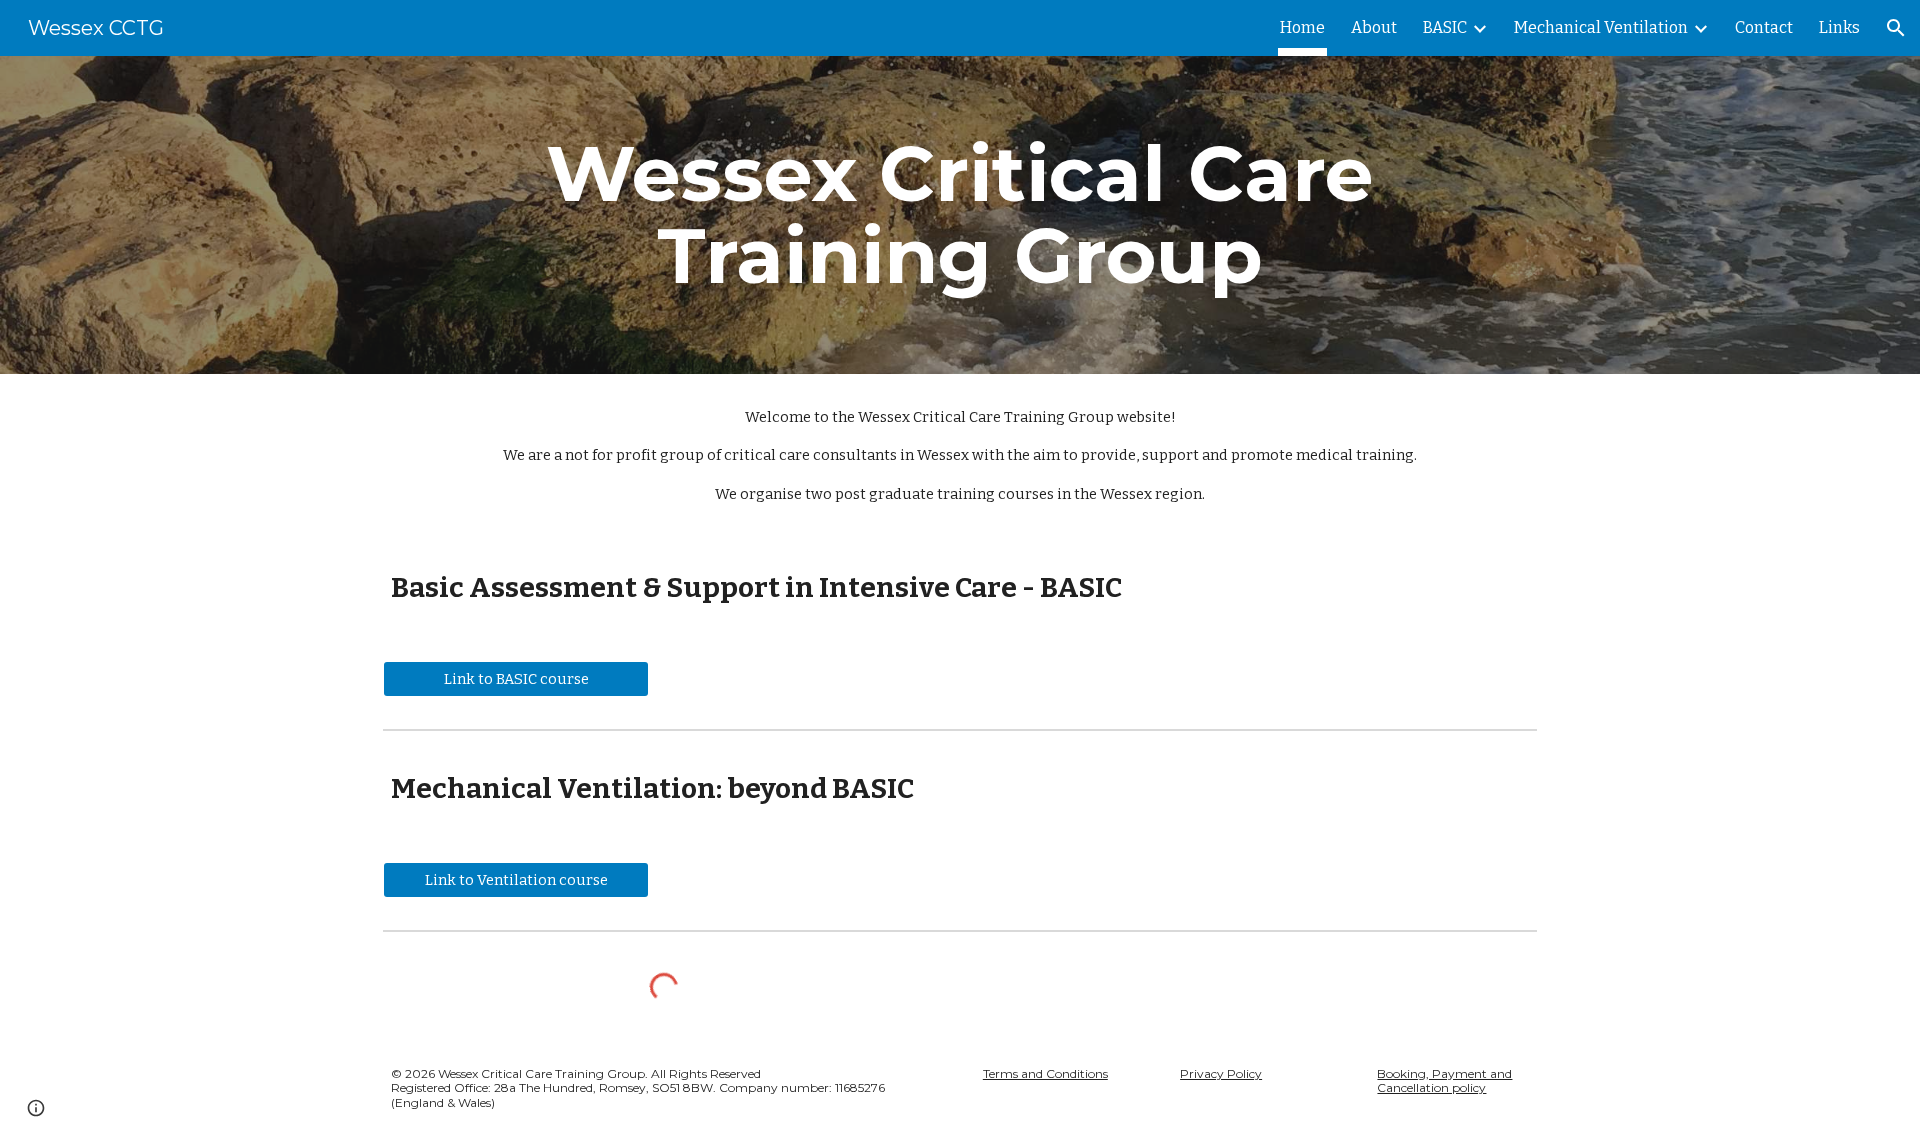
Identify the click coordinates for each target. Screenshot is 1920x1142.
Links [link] (1839, 27)
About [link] (1374, 27)
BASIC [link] (1445, 27)
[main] (959, 215)
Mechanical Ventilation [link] (1601, 27)
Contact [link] (1764, 27)
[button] (1896, 28)
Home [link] (1302, 27)
